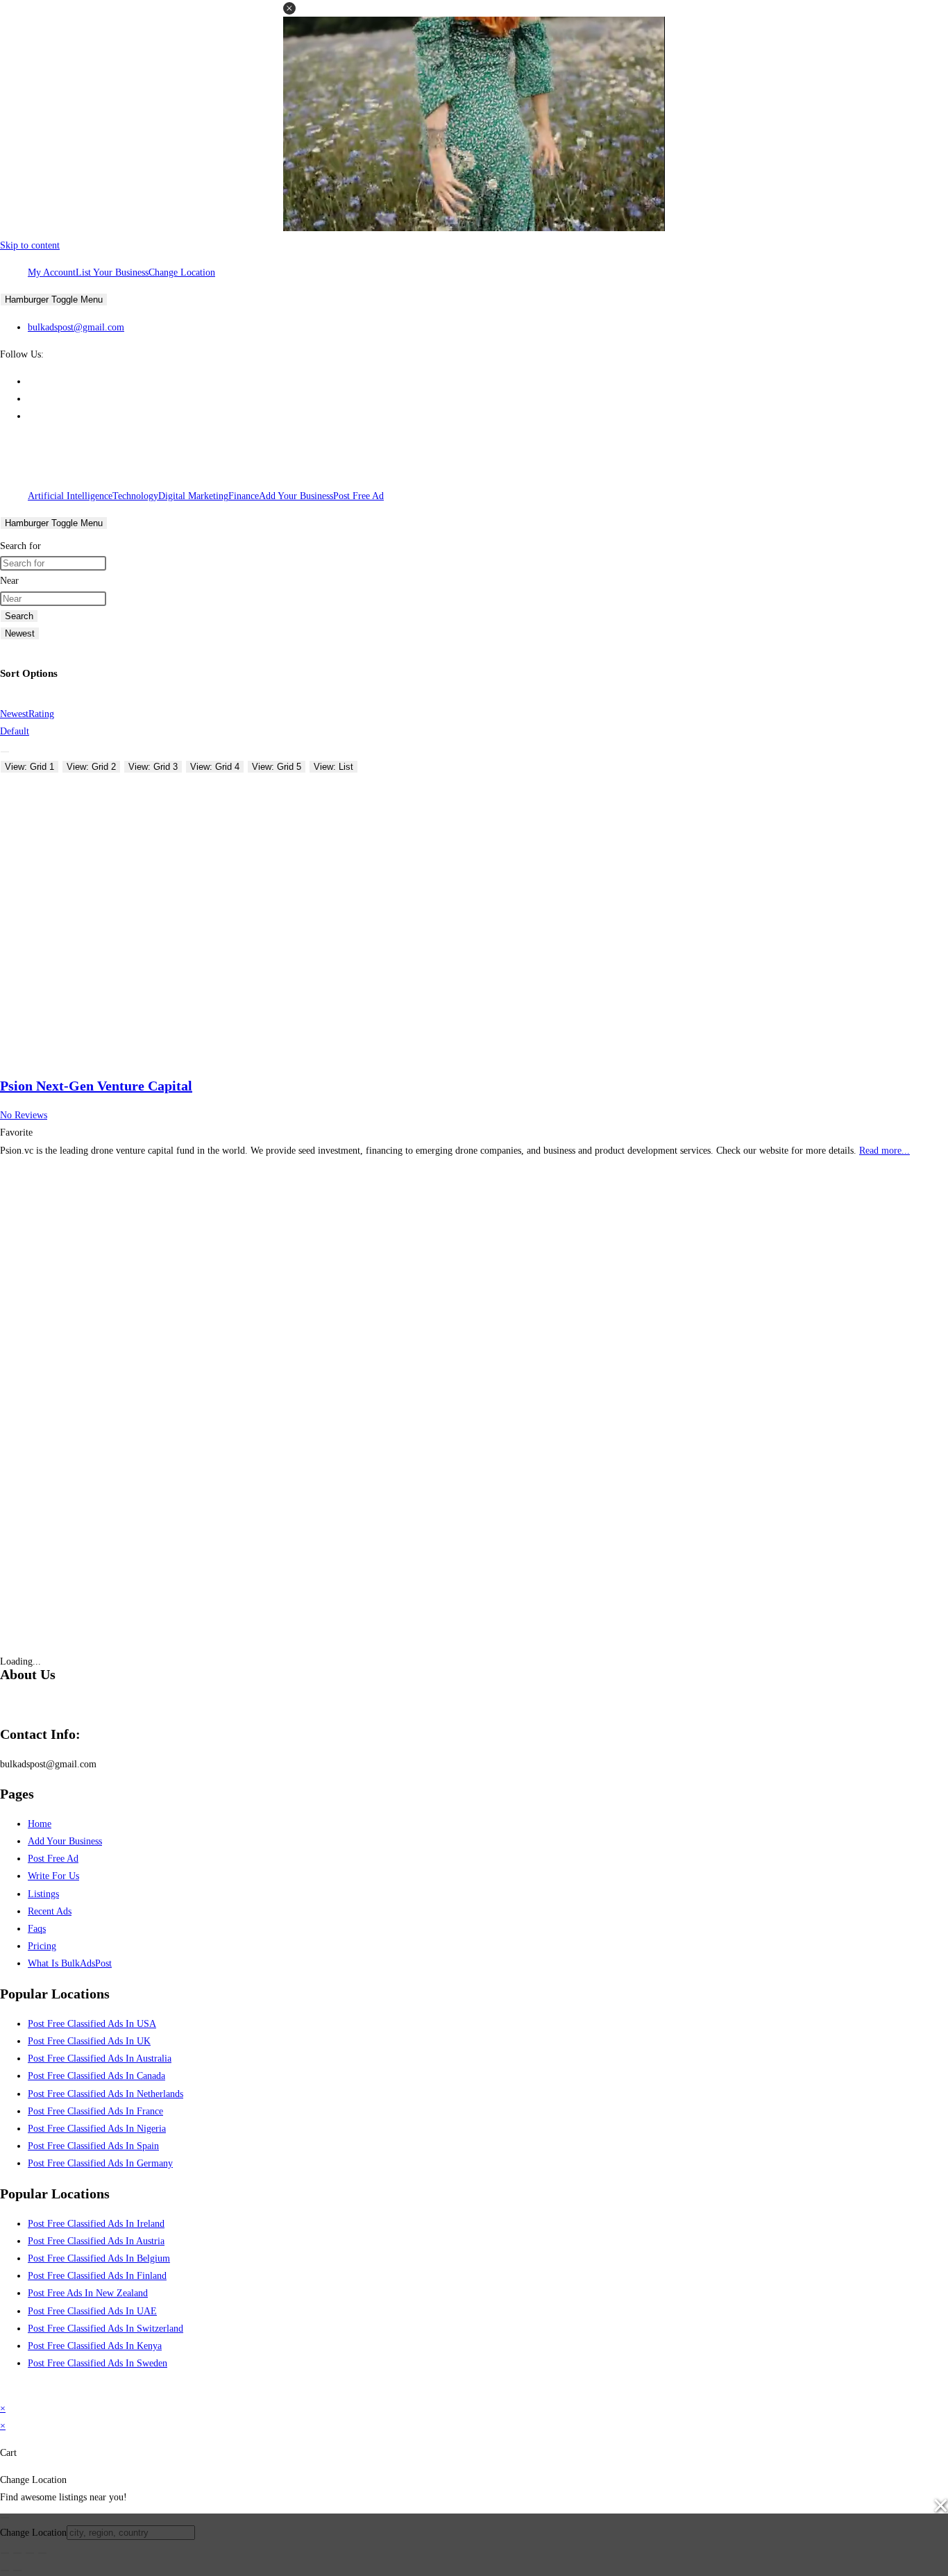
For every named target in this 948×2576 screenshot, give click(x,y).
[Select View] (5, 752)
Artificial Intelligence (70, 496)
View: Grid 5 (277, 767)
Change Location (182, 272)
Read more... (884, 1151)
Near (9, 581)
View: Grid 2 (91, 767)
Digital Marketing (193, 496)
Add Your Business (296, 496)
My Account (52, 272)
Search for (20, 546)
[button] (289, 8)
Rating (41, 714)
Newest (20, 633)
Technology (135, 496)
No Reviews (24, 1115)
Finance (244, 496)
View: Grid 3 (153, 767)
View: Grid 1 (29, 767)
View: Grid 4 (215, 767)
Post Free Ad (358, 496)
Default (15, 731)
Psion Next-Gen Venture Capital (96, 1086)
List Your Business (112, 272)
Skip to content (30, 245)
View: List (333, 767)
